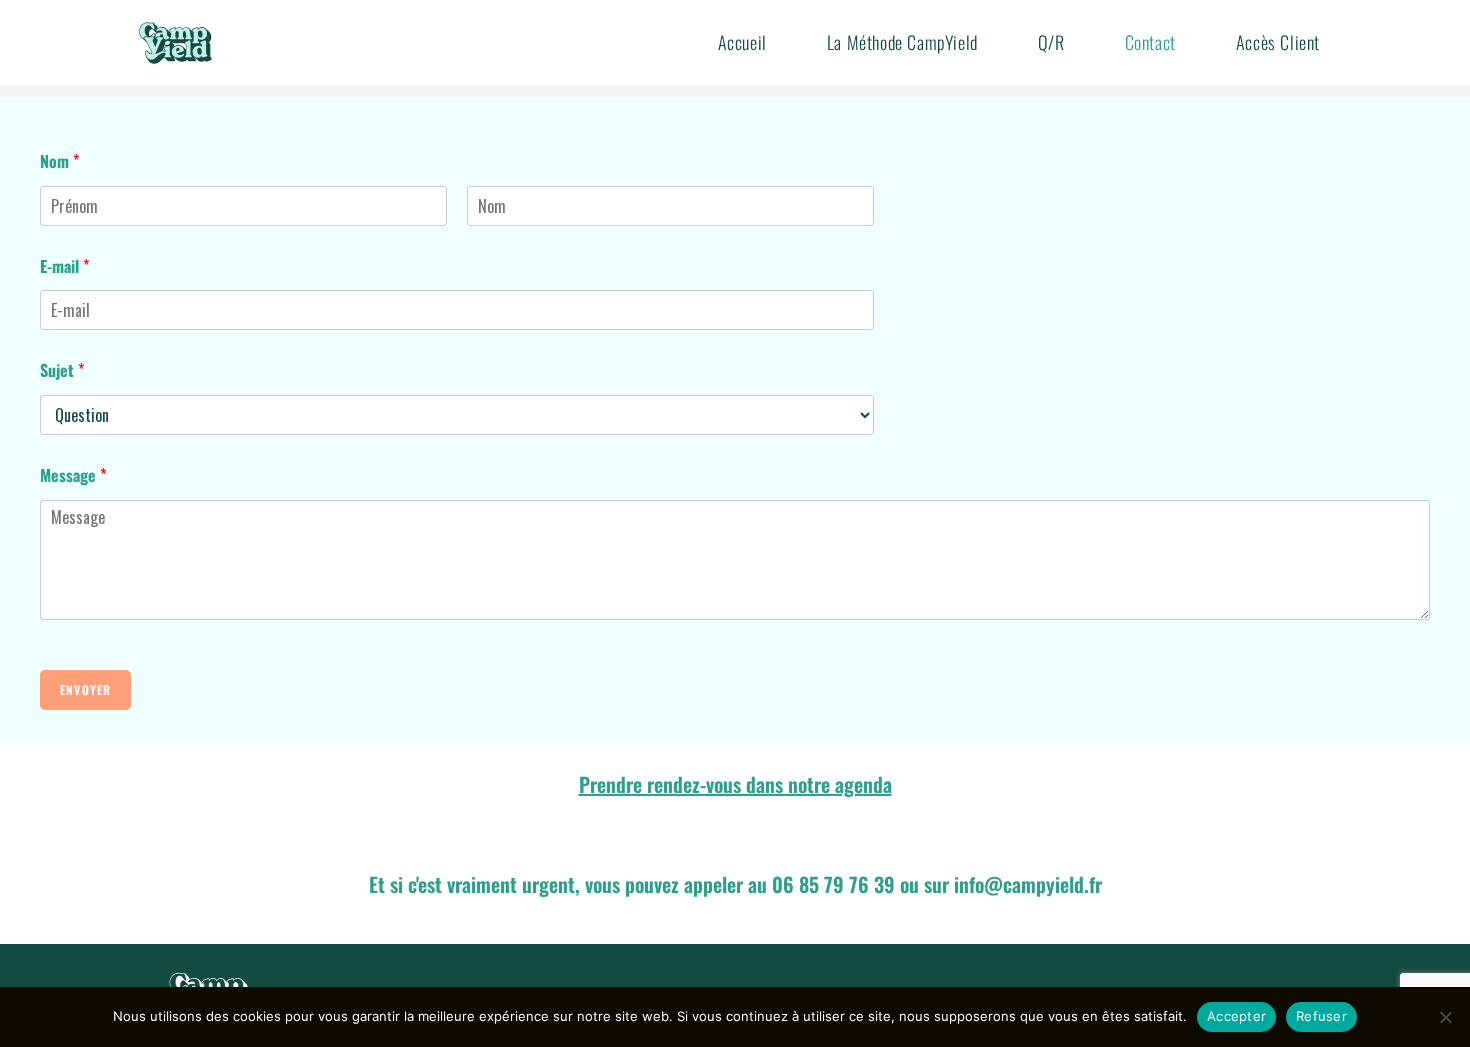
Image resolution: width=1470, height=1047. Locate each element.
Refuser (1321, 1016)
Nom (59, 161)
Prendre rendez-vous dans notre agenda (735, 784)
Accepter (1236, 1016)
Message (73, 475)
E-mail (64, 266)
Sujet (62, 370)
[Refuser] (1445, 1017)
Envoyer (85, 689)
